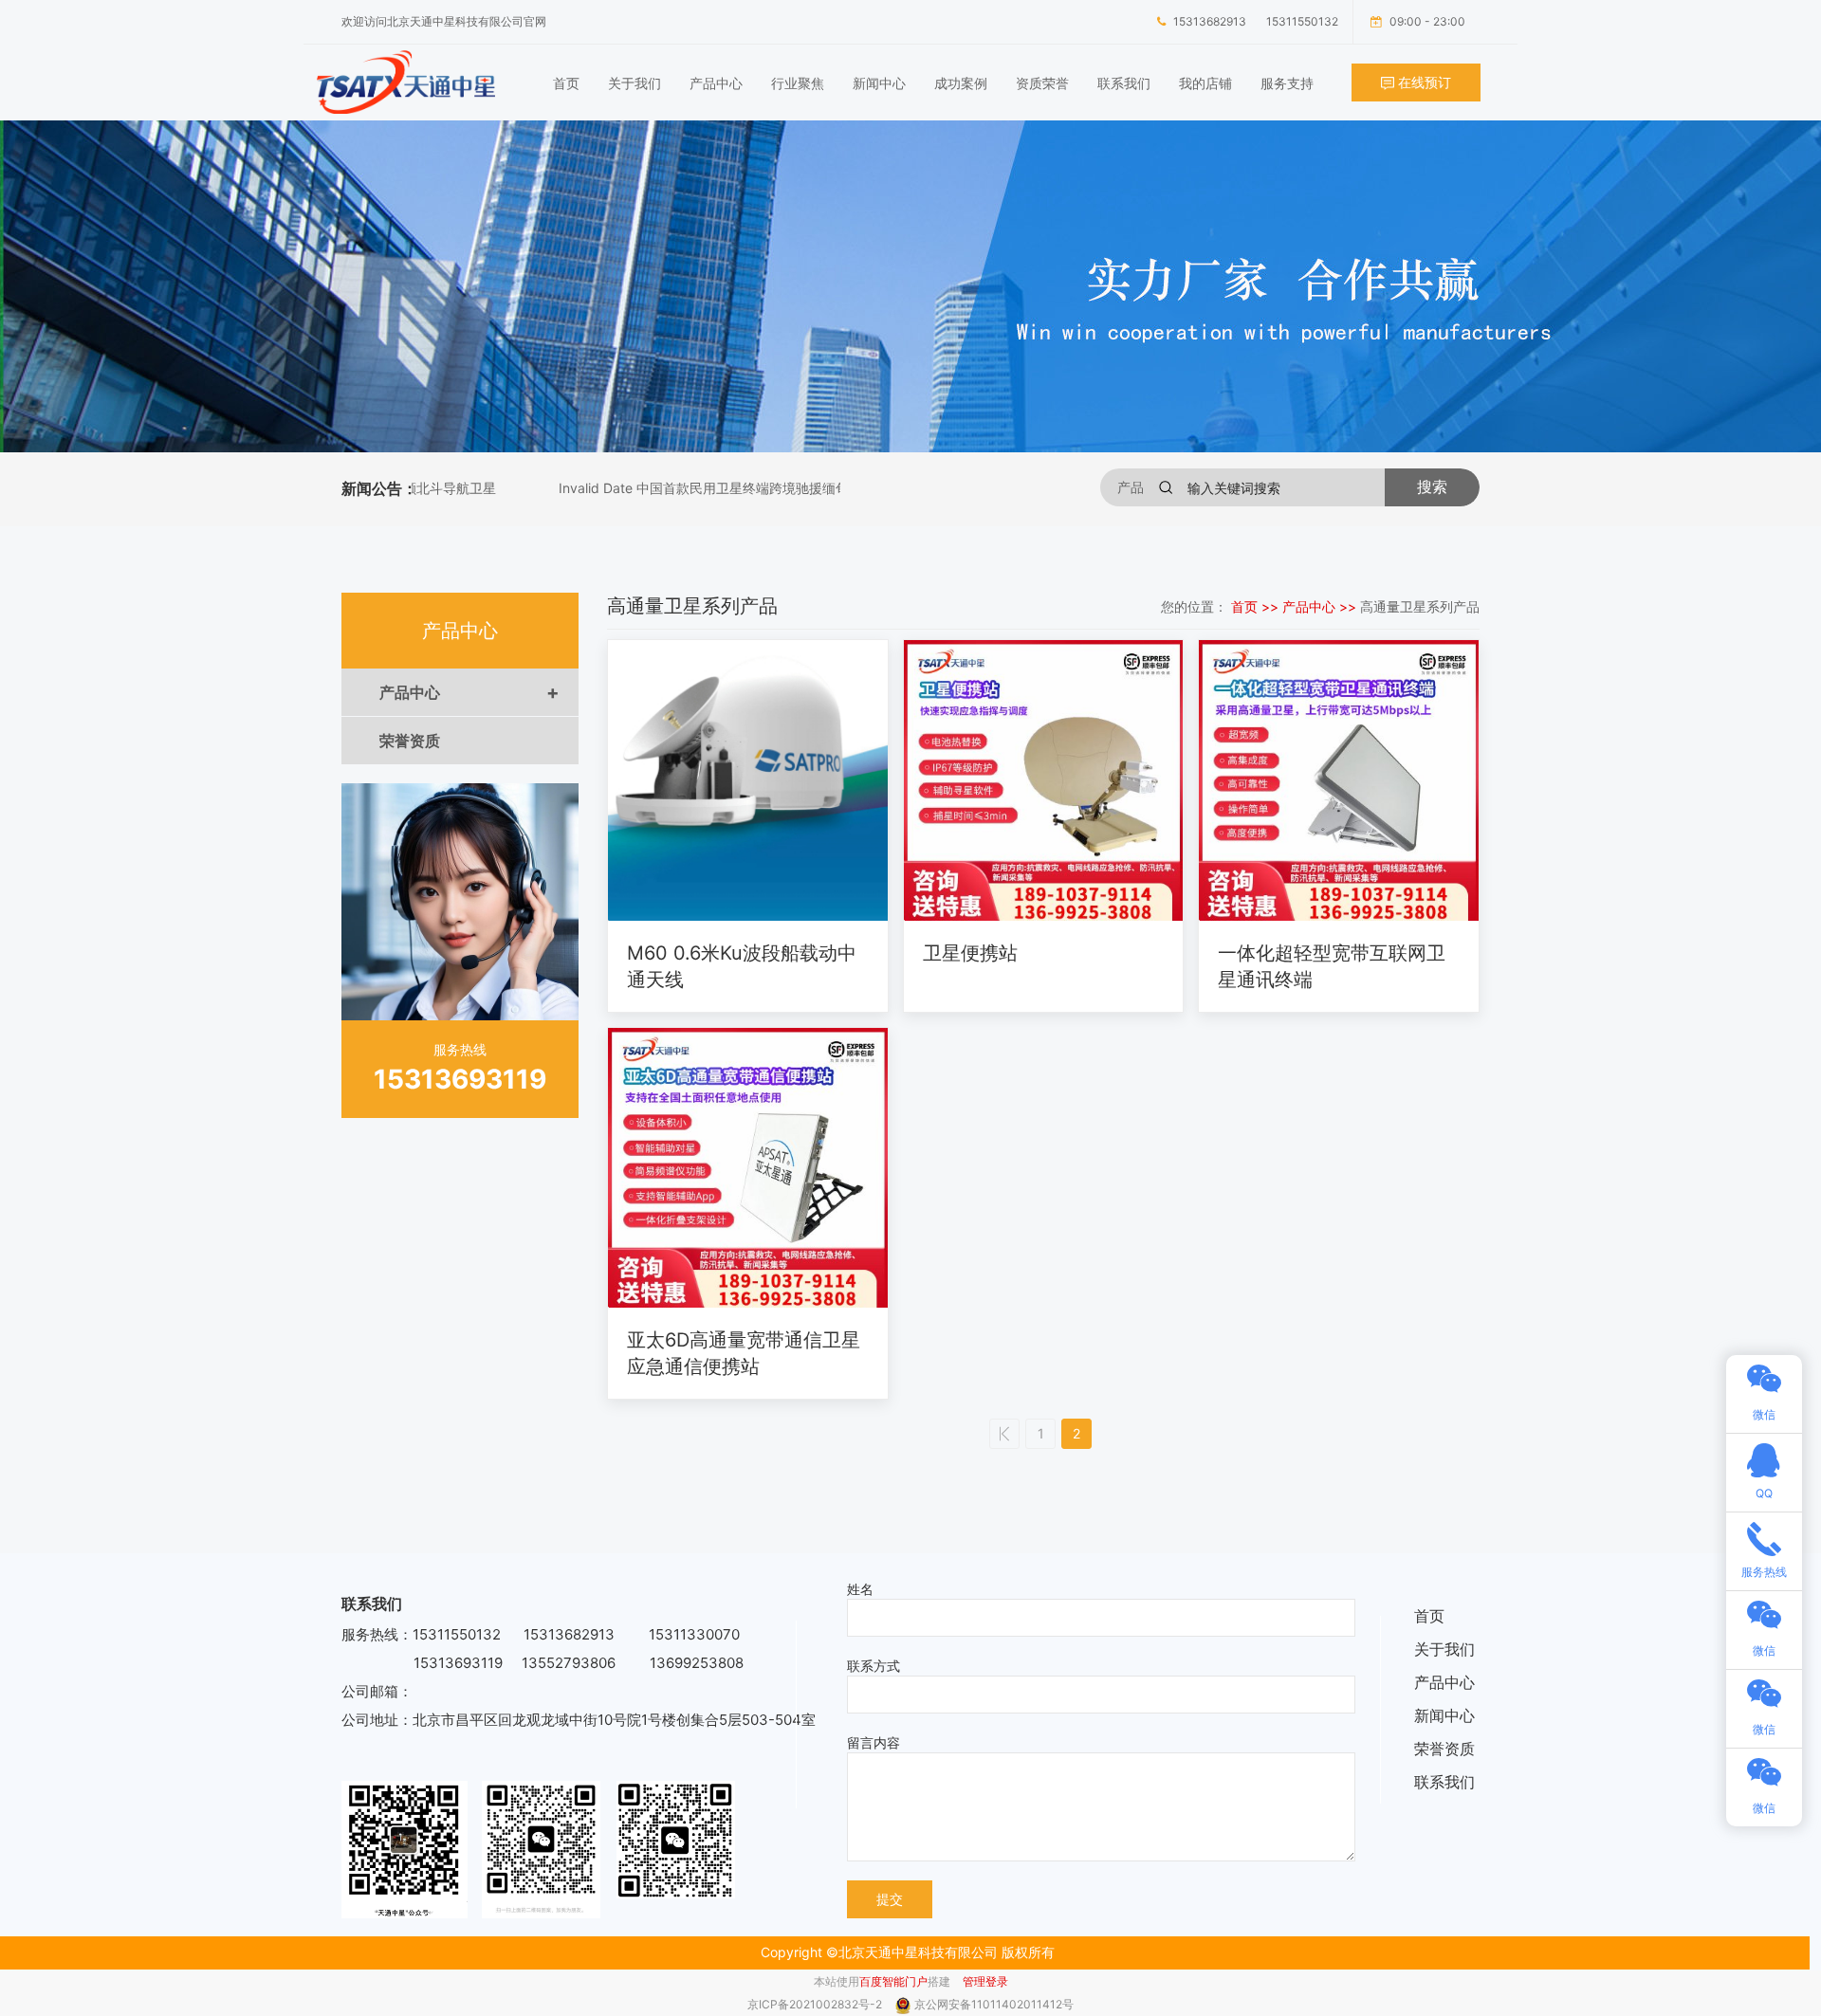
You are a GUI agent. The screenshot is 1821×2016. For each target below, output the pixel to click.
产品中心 (716, 83)
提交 (890, 1899)
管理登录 (985, 1981)
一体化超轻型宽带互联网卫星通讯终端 (1332, 966)
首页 (566, 83)
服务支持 (1287, 83)
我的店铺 (1205, 83)
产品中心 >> (1321, 606)
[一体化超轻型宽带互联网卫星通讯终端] (1339, 780)
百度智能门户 (893, 1981)
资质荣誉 (1042, 83)
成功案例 (961, 83)
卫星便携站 (970, 953)
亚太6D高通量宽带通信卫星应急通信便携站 (744, 1353)
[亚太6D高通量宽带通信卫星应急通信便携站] (748, 1168)
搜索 (1432, 487)
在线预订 (1423, 82)
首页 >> (1257, 606)
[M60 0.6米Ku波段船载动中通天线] (748, 780)
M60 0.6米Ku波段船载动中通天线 (742, 966)
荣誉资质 (410, 741)
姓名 (860, 1589)
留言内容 (874, 1742)
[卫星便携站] (1044, 780)
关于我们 (635, 83)
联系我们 (1124, 83)
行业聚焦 (798, 83)
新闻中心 (879, 83)
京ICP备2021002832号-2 (816, 2004)
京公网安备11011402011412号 (994, 2004)
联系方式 (874, 1666)
